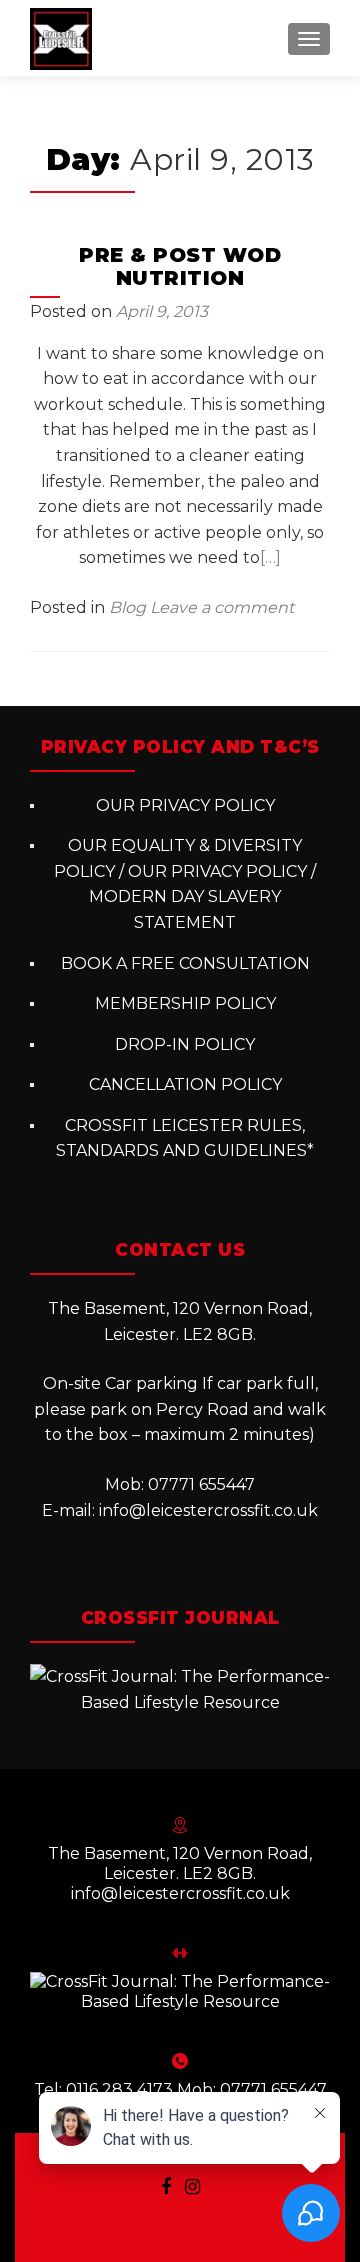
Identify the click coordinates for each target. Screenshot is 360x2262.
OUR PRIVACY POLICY (185, 805)
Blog (127, 607)
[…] (270, 557)
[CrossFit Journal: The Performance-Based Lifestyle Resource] (180, 1688)
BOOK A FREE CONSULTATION (185, 963)
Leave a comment (222, 607)
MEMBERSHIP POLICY (185, 1003)
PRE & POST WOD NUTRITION (180, 266)
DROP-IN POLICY (185, 1044)
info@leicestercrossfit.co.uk (208, 1510)
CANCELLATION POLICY (185, 1084)
